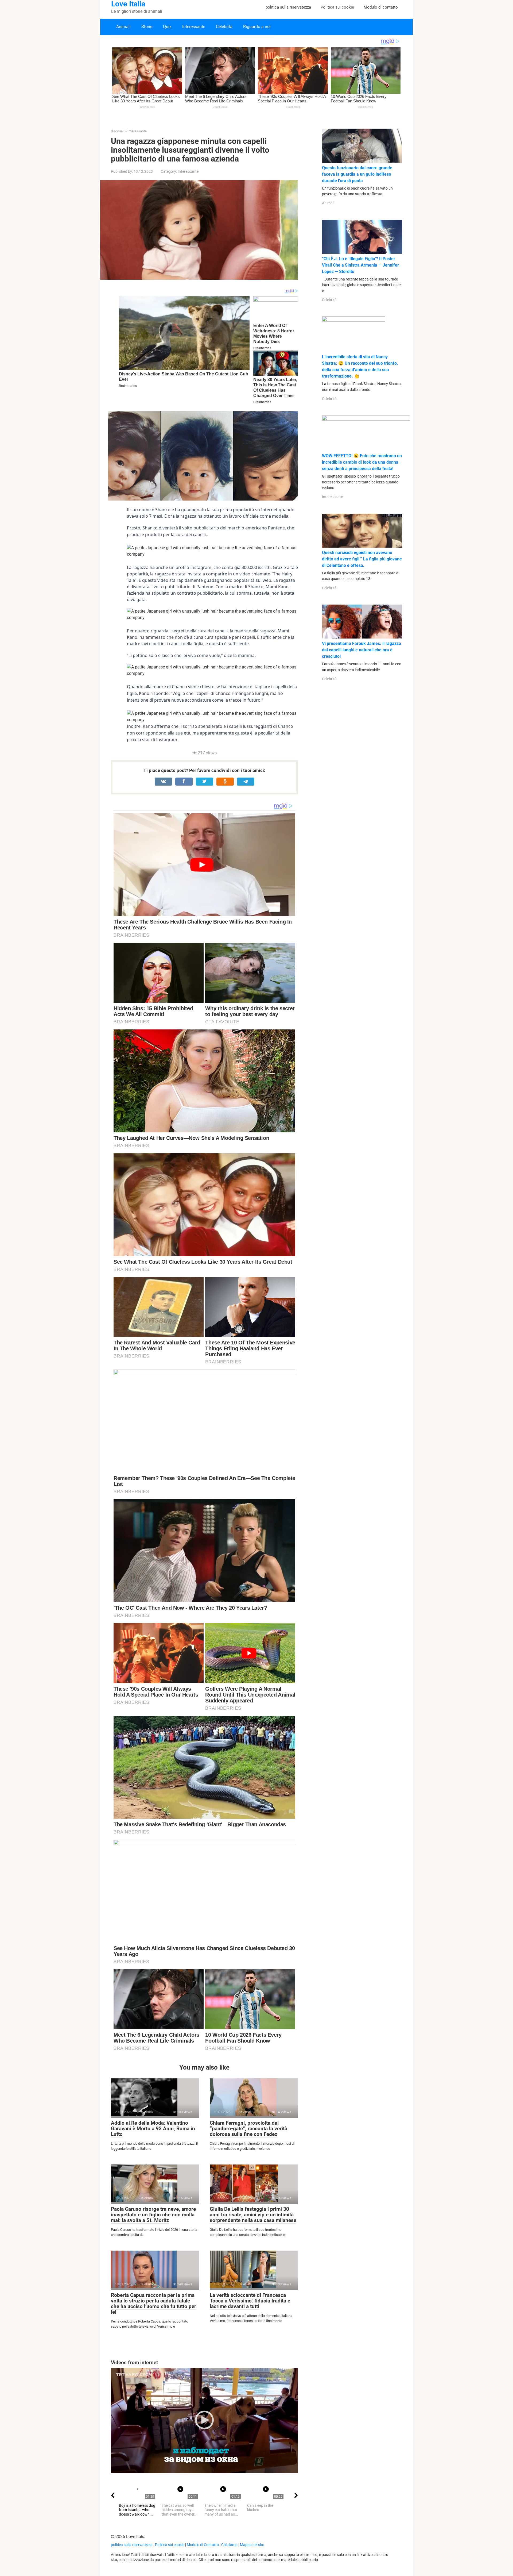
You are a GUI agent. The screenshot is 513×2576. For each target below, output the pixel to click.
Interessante (194, 27)
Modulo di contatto (381, 7)
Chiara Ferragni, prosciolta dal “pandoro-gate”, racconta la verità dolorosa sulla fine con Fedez (248, 2129)
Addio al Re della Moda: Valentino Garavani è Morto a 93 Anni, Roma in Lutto (153, 2129)
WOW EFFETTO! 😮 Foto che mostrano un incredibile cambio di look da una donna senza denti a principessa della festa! (362, 462)
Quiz (167, 27)
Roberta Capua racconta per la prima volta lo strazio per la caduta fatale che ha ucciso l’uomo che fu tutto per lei (153, 2304)
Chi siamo (229, 2545)
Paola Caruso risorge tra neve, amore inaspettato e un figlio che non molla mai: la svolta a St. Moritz (153, 2215)
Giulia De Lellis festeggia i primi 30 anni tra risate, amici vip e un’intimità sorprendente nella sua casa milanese (253, 2215)
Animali (123, 27)
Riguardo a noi (257, 27)
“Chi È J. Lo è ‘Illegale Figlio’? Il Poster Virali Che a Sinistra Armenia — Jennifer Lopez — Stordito (360, 265)
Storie (147, 27)
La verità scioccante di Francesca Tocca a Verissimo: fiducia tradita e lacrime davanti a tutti (250, 2301)
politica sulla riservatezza (288, 7)
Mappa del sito (252, 2545)
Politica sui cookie (337, 7)
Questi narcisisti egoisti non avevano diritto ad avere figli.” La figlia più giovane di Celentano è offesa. (362, 559)
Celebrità (224, 27)
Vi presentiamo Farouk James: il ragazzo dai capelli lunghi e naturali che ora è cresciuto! (362, 650)
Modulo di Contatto (203, 2545)
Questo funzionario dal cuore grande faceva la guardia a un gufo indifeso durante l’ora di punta (357, 174)
